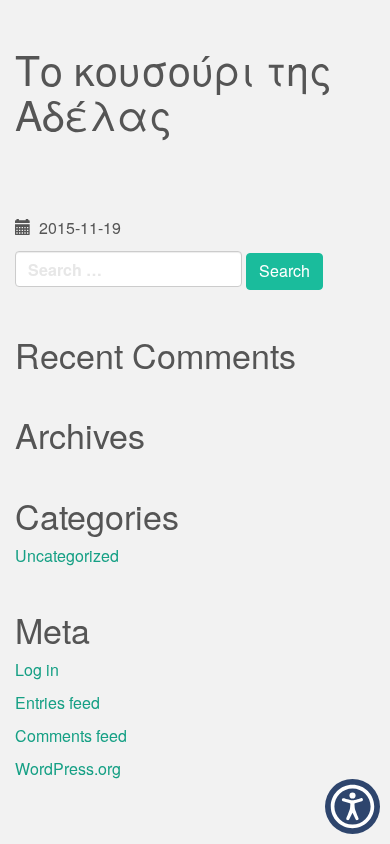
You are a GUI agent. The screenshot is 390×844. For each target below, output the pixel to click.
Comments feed (71, 735)
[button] (352, 806)
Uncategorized (67, 555)
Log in (37, 669)
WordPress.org (68, 768)
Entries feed (57, 702)
